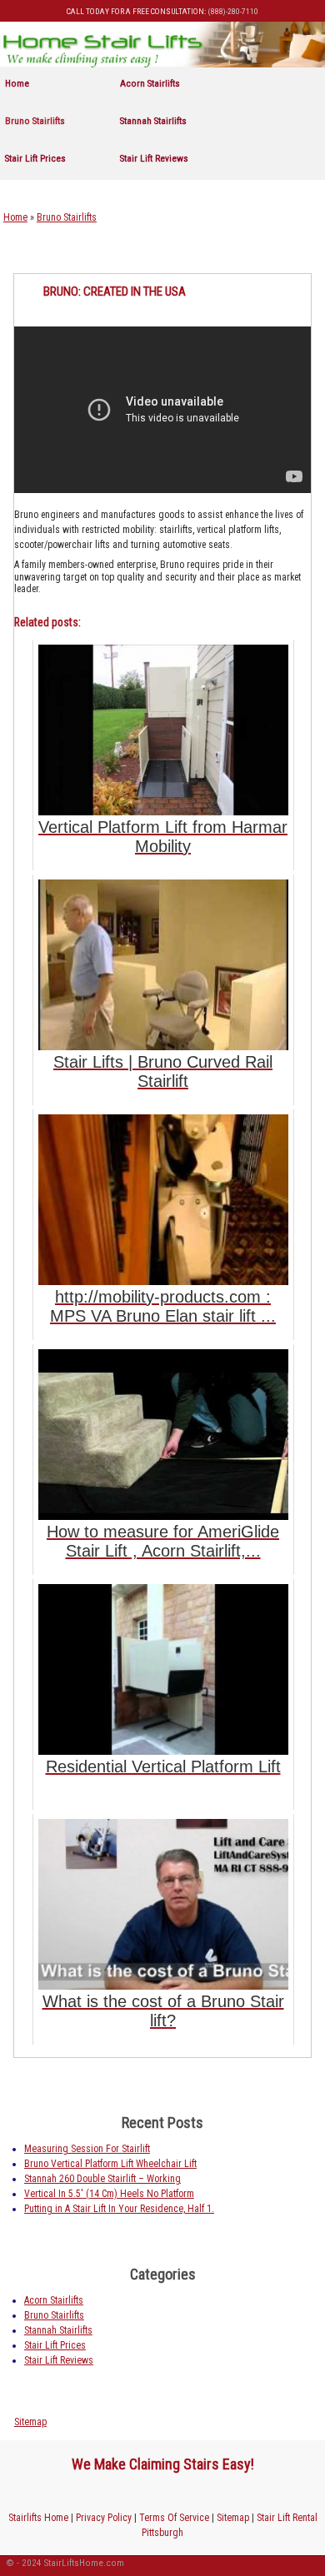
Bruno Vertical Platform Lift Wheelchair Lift (110, 2164)
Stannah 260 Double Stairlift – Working (102, 2179)
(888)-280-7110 (233, 11)
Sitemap (30, 2422)
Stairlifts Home (38, 2518)
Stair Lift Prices (35, 158)
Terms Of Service (174, 2518)
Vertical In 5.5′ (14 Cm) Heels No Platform (109, 2194)
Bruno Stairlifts (35, 121)
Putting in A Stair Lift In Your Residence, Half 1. (119, 2209)
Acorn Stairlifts (150, 83)
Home (17, 83)
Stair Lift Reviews (154, 158)
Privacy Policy (104, 2518)
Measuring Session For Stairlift (87, 2149)
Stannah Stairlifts (153, 121)
